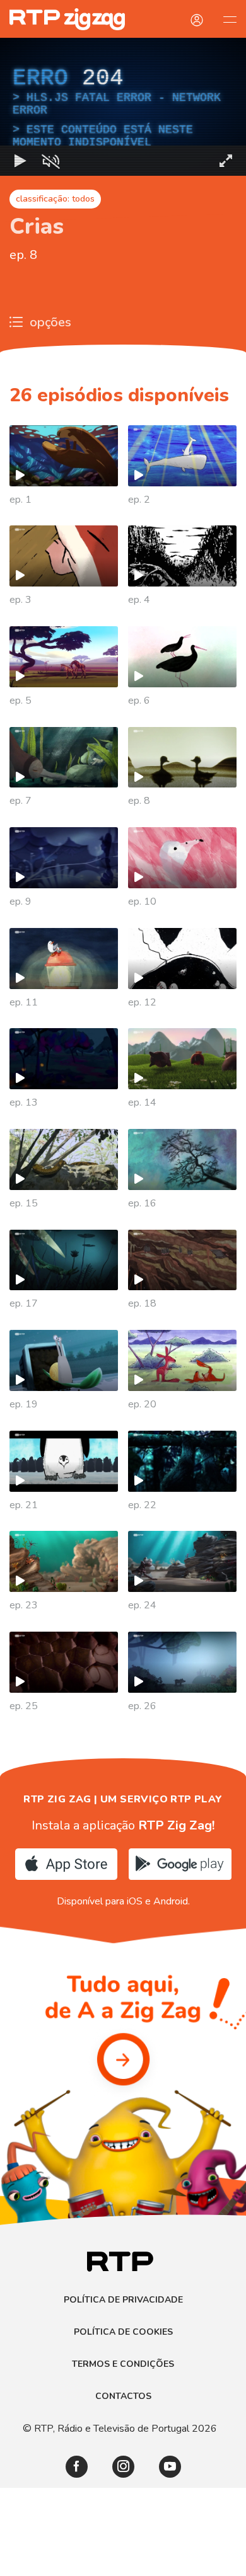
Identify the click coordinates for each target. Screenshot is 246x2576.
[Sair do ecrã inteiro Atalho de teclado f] (226, 2561)
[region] (123, 1288)
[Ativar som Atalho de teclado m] (50, 2561)
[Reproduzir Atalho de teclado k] (20, 2561)
